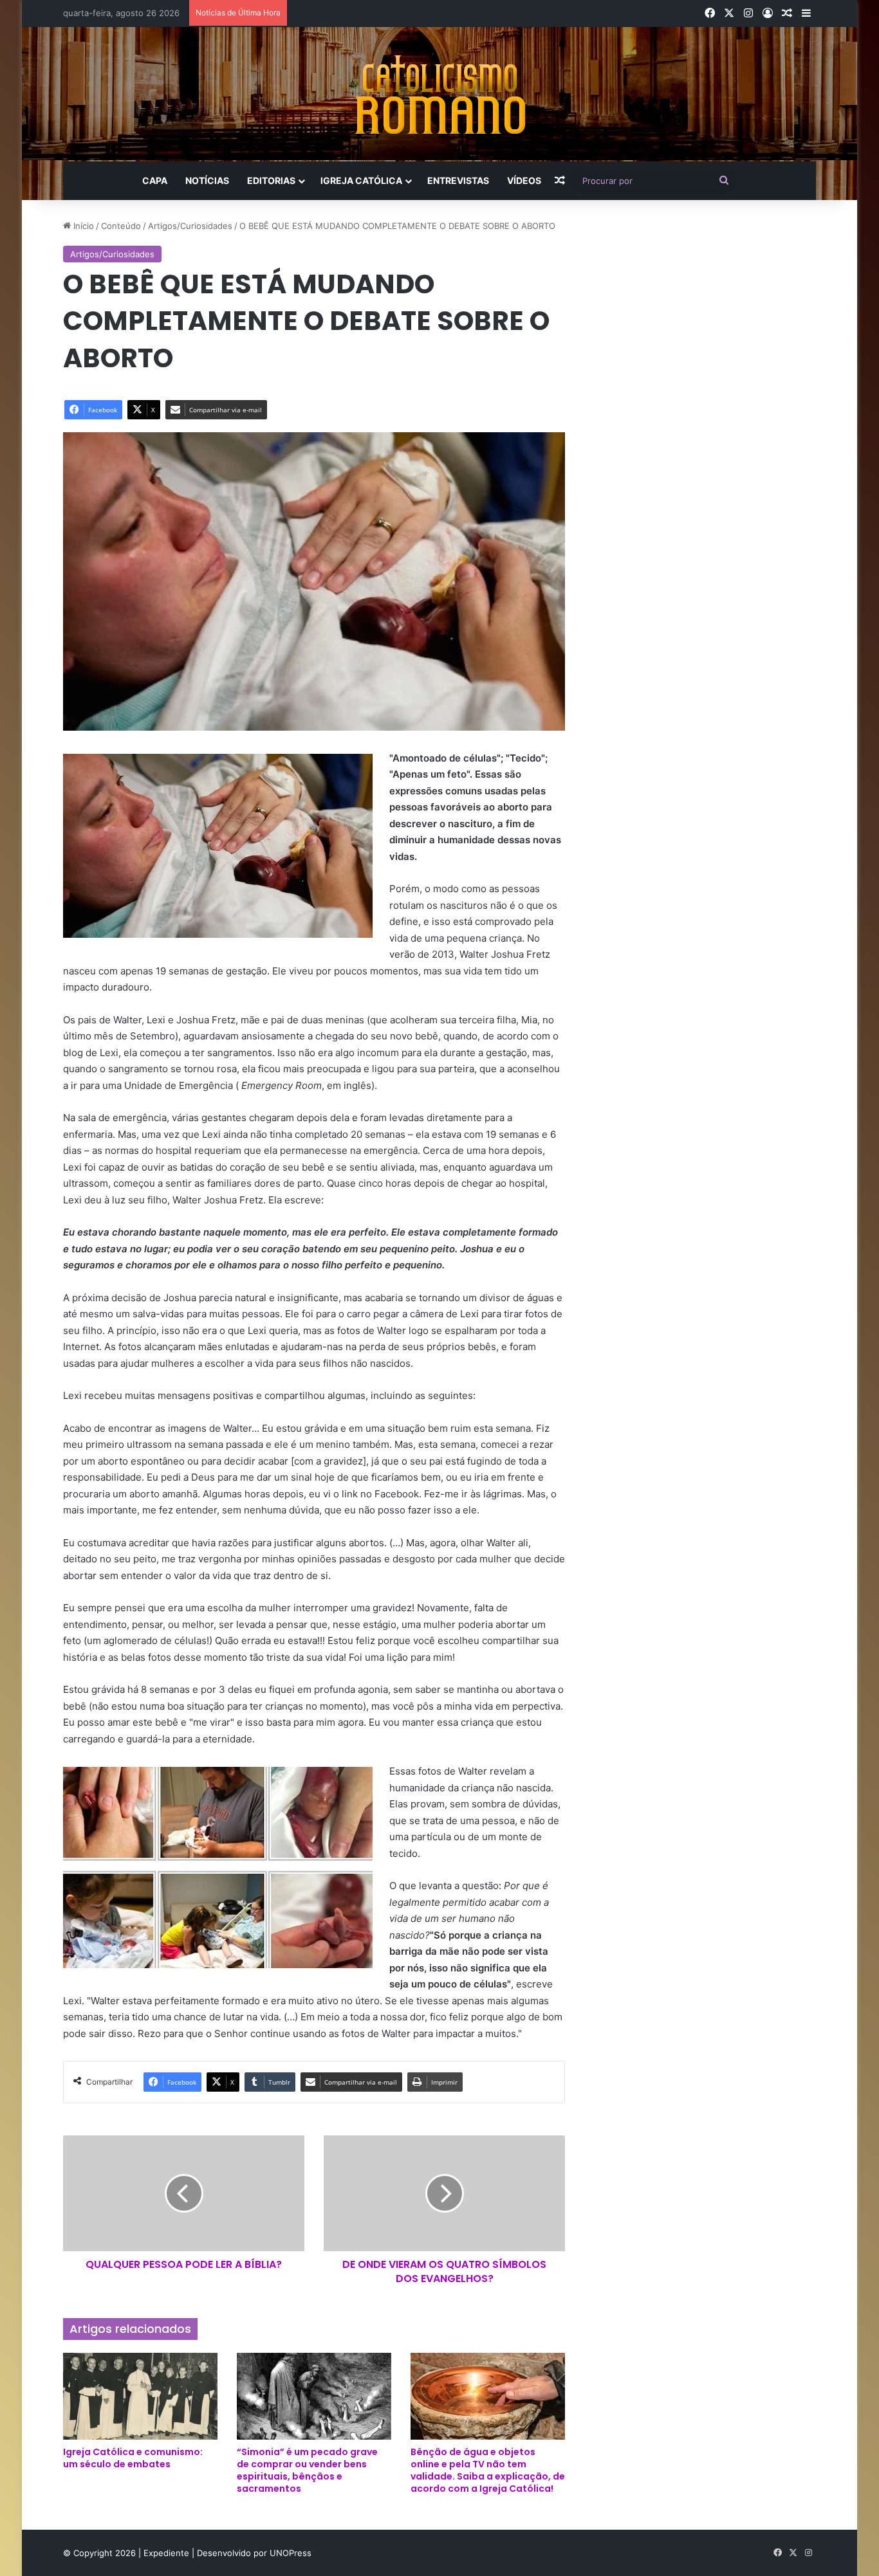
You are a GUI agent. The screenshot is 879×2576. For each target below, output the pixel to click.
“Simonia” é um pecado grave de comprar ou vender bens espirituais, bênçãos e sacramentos (307, 2470)
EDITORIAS (271, 180)
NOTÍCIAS (207, 180)
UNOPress (291, 2553)
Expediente (168, 2553)
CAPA (155, 180)
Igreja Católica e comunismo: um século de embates (133, 2458)
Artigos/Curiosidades (190, 226)
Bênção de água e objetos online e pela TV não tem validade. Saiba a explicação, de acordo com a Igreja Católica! (488, 2470)
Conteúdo (121, 226)
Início (82, 226)
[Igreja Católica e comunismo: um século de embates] (140, 2396)
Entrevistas (458, 180)
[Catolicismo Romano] (439, 94)
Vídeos (524, 180)
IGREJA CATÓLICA (361, 180)
